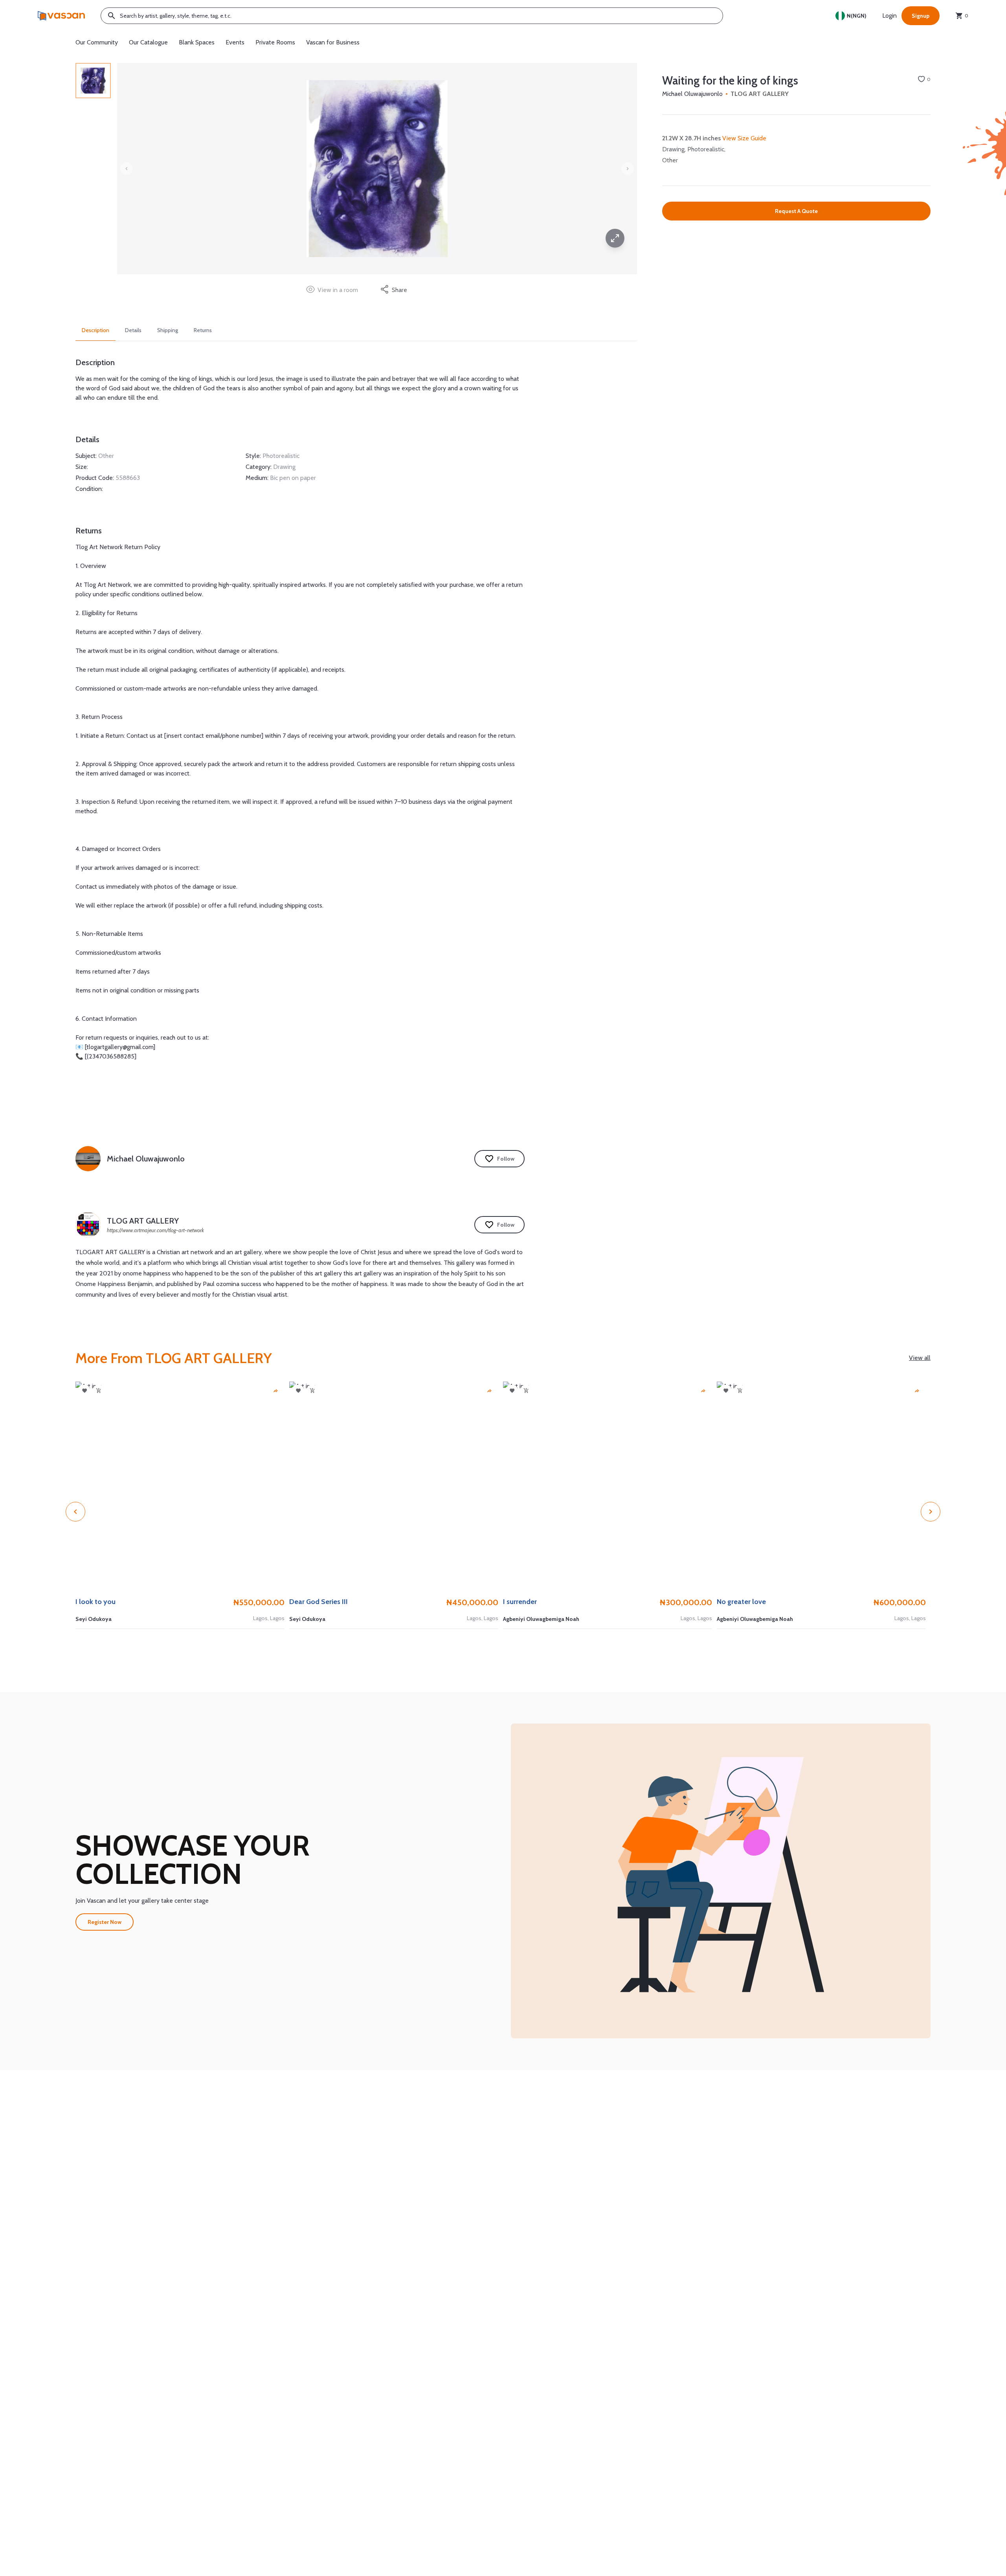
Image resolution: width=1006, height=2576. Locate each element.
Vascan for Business (333, 42)
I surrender (306, 1602)
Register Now (105, 1922)
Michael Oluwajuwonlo (692, 94)
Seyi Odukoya (94, 1619)
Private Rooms (275, 42)
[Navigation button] (615, 238)
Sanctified (733, 1602)
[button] (721, 1881)
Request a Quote (796, 211)
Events (235, 42)
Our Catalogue (148, 42)
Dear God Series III (105, 1602)
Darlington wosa (738, 1619)
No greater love (528, 1602)
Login (889, 16)
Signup (921, 16)
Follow (506, 1159)
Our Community (97, 42)
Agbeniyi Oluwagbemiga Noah (327, 1619)
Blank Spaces (197, 42)
